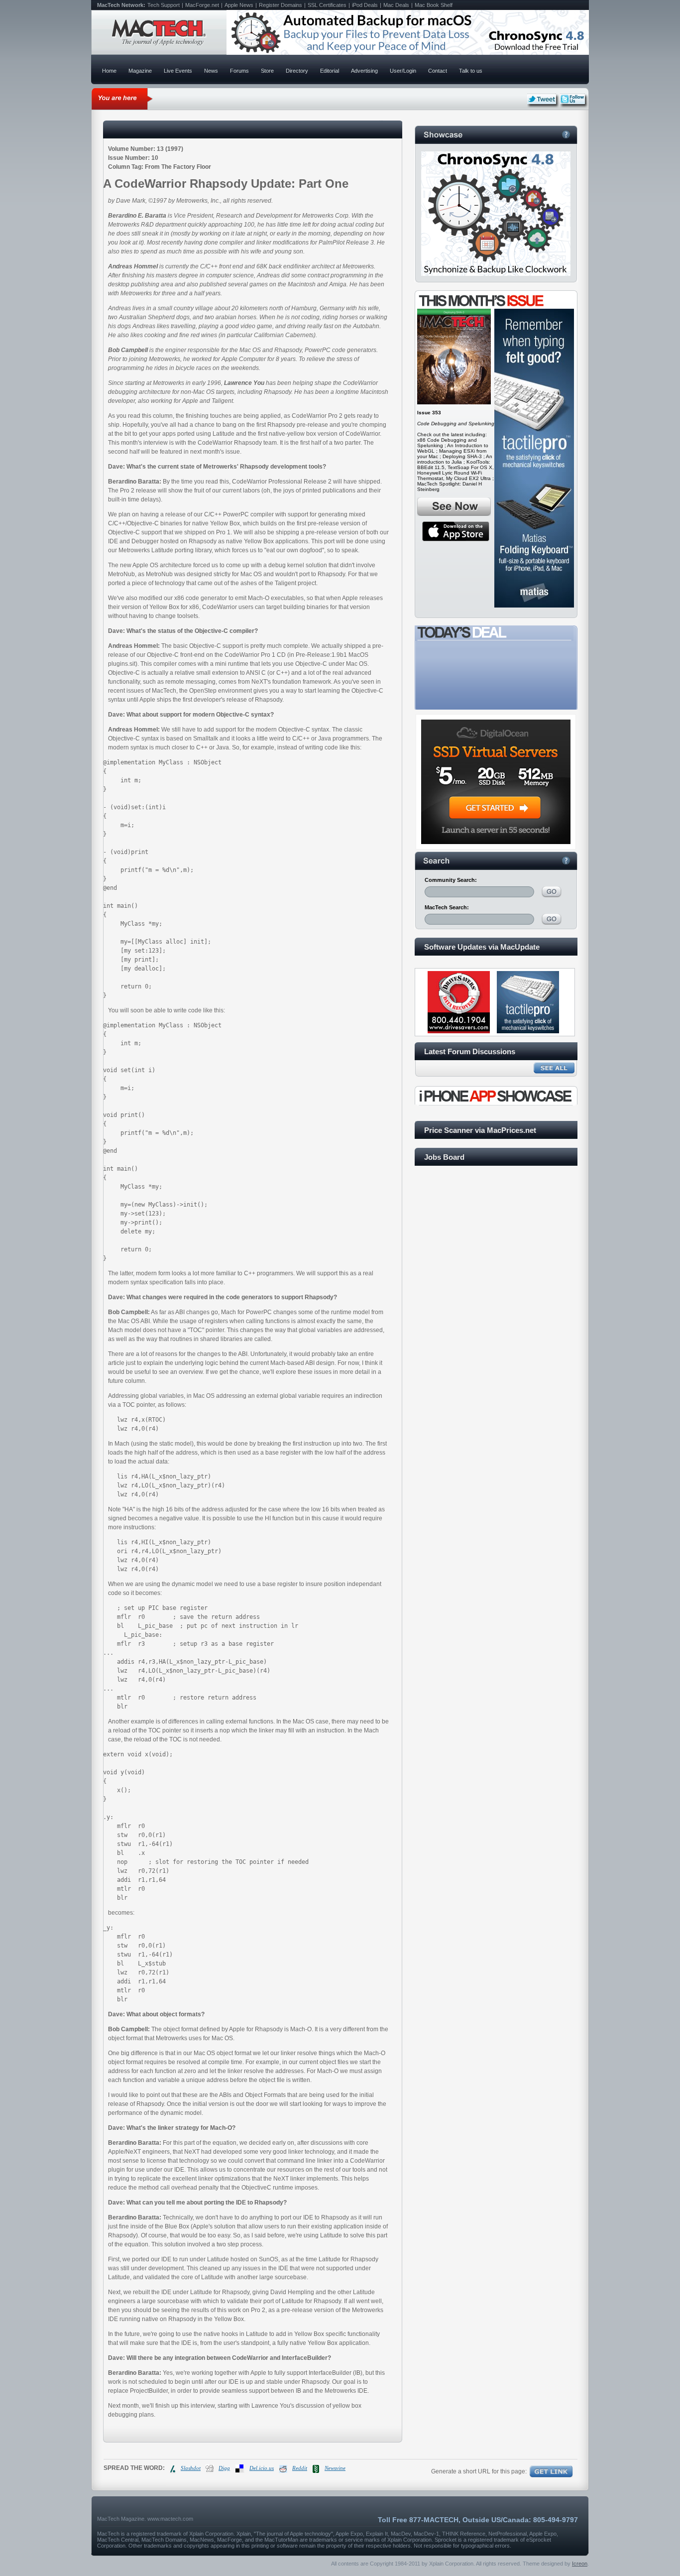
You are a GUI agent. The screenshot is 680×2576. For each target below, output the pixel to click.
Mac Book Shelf (434, 5)
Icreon (580, 2564)
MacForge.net (202, 5)
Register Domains (281, 5)
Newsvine (335, 2468)
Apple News (239, 5)
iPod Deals (365, 5)
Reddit (300, 2468)
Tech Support (164, 5)
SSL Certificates (327, 5)
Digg (224, 2468)
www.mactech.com (170, 2519)
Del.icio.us (262, 2468)
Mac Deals (396, 5)
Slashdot (191, 2468)
